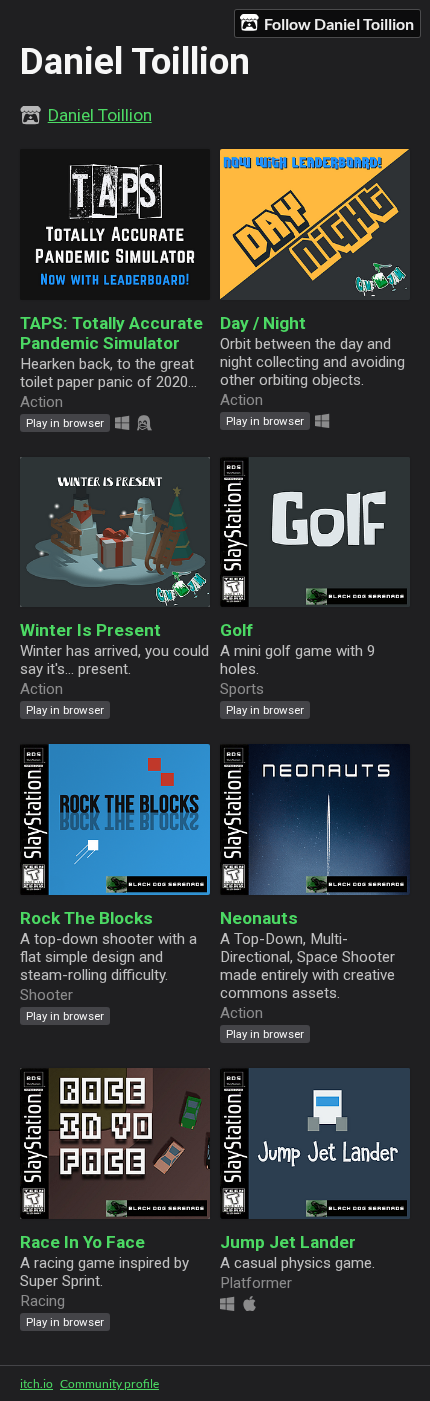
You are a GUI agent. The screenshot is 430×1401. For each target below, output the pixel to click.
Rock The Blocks (86, 918)
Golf (236, 630)
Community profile (109, 1383)
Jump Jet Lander (288, 1242)
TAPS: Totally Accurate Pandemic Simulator (111, 333)
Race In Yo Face (82, 1242)
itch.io (36, 1383)
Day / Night (263, 323)
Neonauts (259, 918)
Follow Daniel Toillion (339, 23)
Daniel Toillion (100, 115)
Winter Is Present (90, 630)
